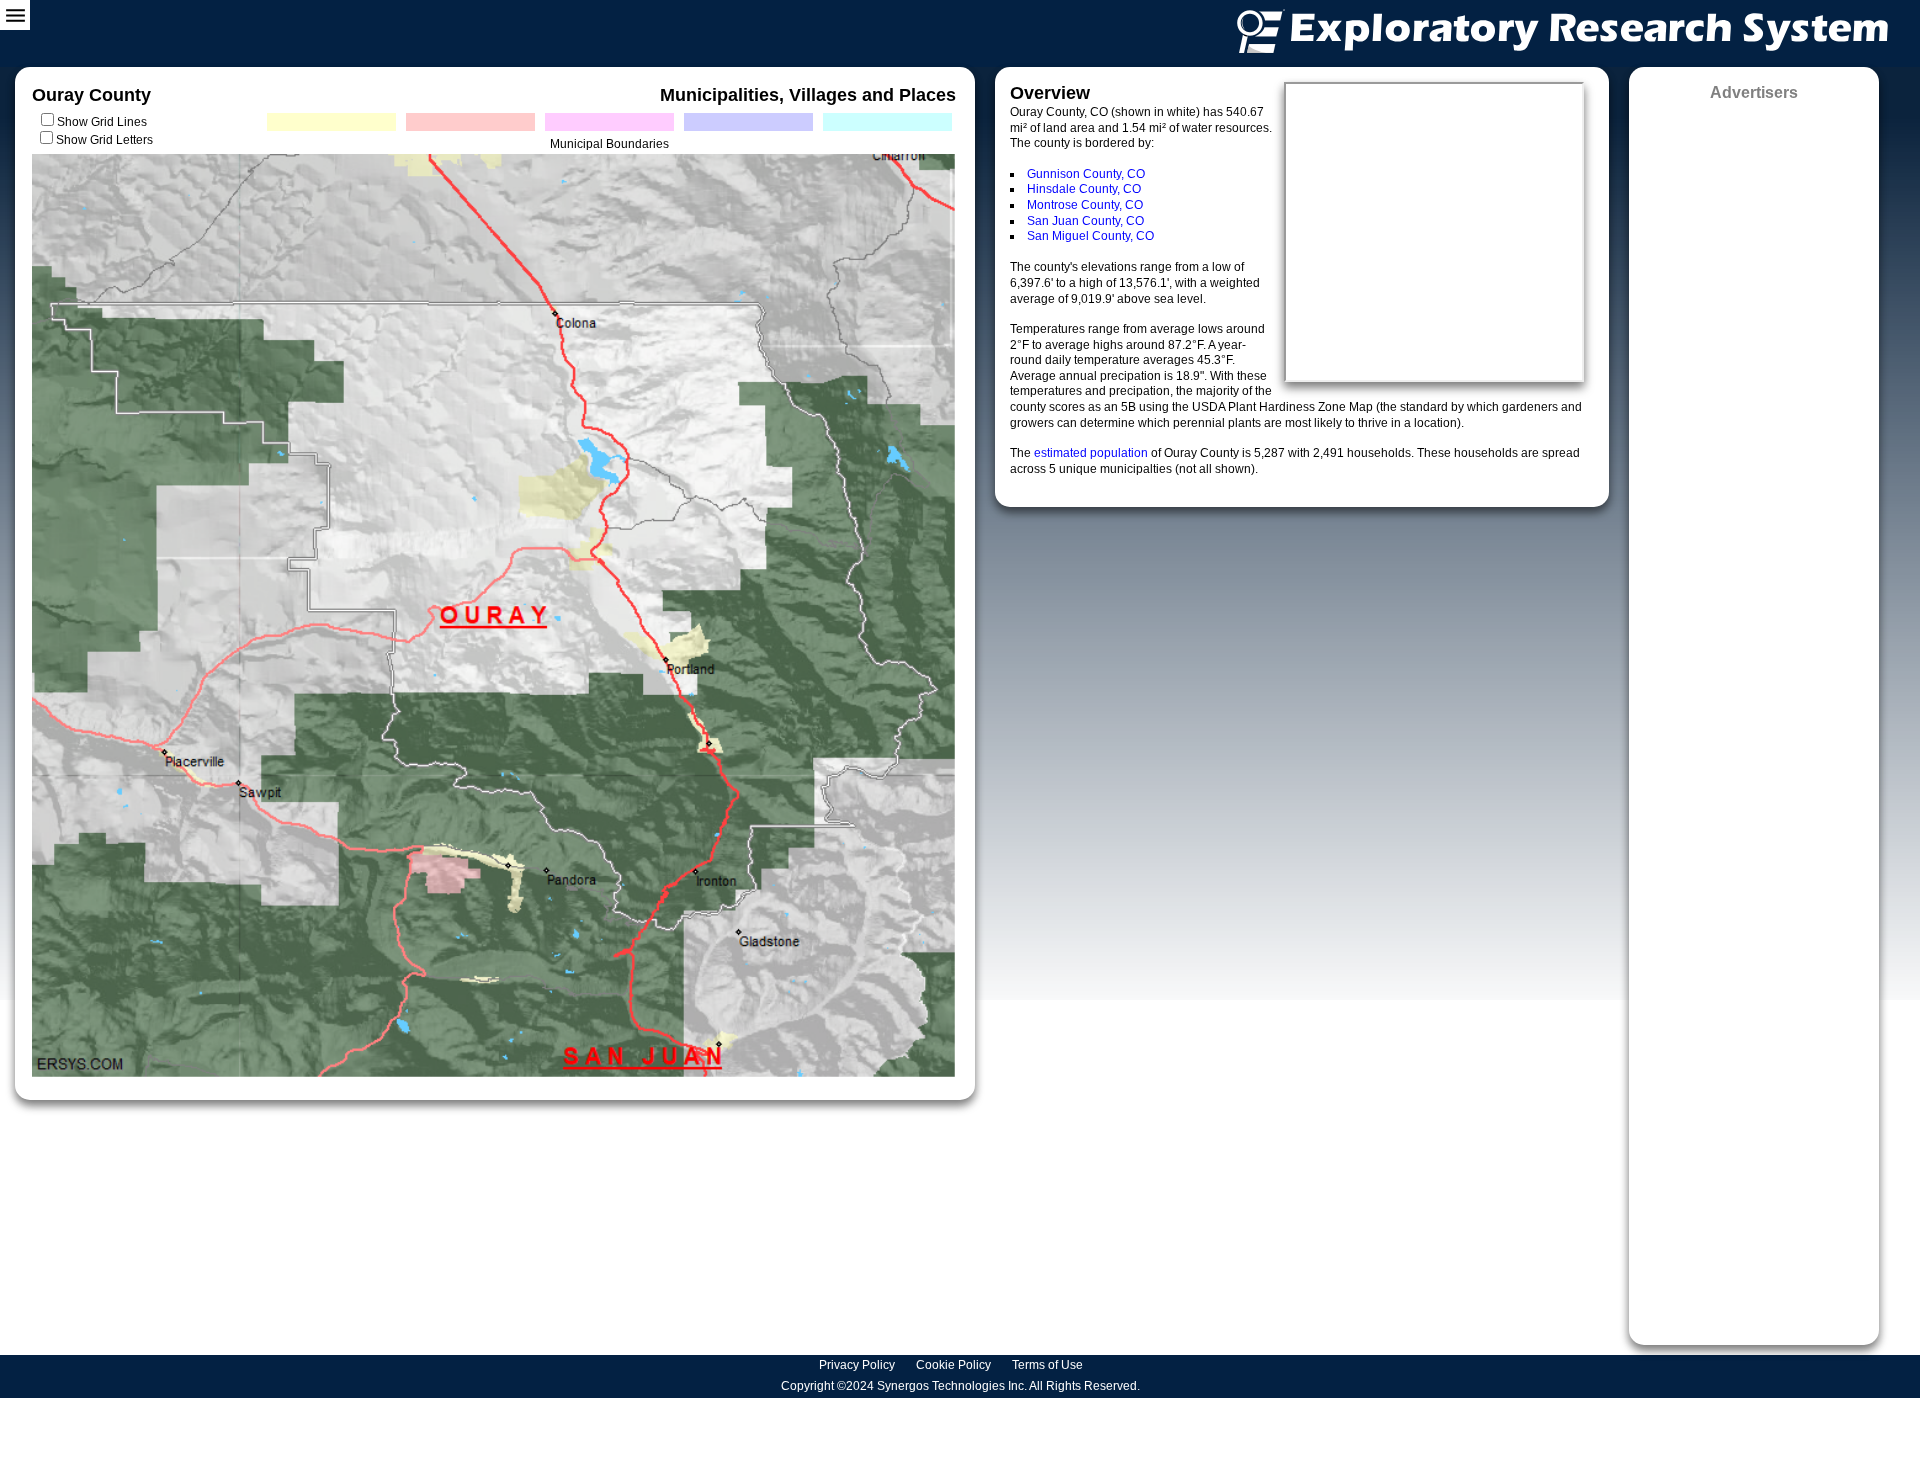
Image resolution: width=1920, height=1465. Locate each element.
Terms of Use (1049, 1365)
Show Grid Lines (105, 122)
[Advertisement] (1754, 716)
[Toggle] (15, 15)
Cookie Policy (955, 1365)
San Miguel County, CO (1090, 236)
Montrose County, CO (1085, 205)
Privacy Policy (858, 1365)
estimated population (1092, 453)
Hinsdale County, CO (1084, 189)
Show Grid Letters (104, 140)
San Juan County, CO (1085, 221)
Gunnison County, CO (1086, 174)
